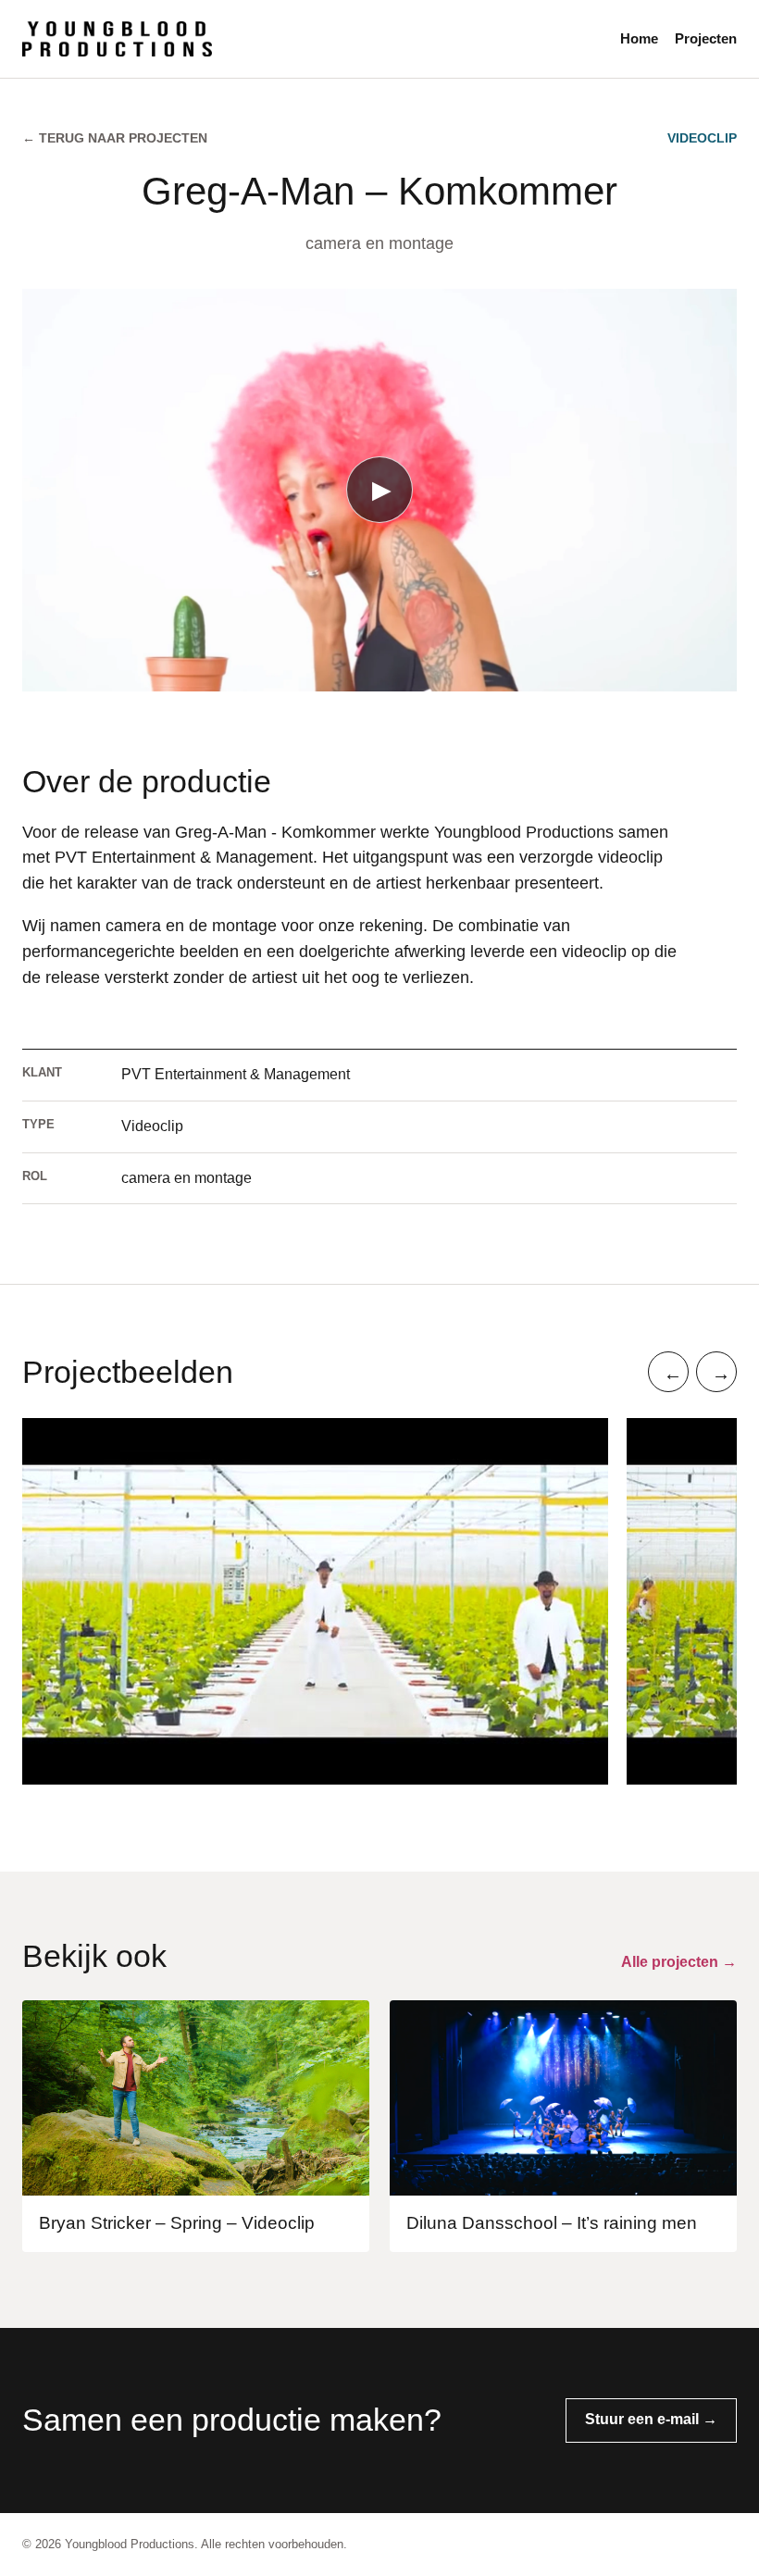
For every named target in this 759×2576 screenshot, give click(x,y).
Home (639, 38)
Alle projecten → (679, 1962)
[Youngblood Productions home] (310, 39)
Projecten (706, 38)
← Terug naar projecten (115, 138)
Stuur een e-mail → (651, 2419)
